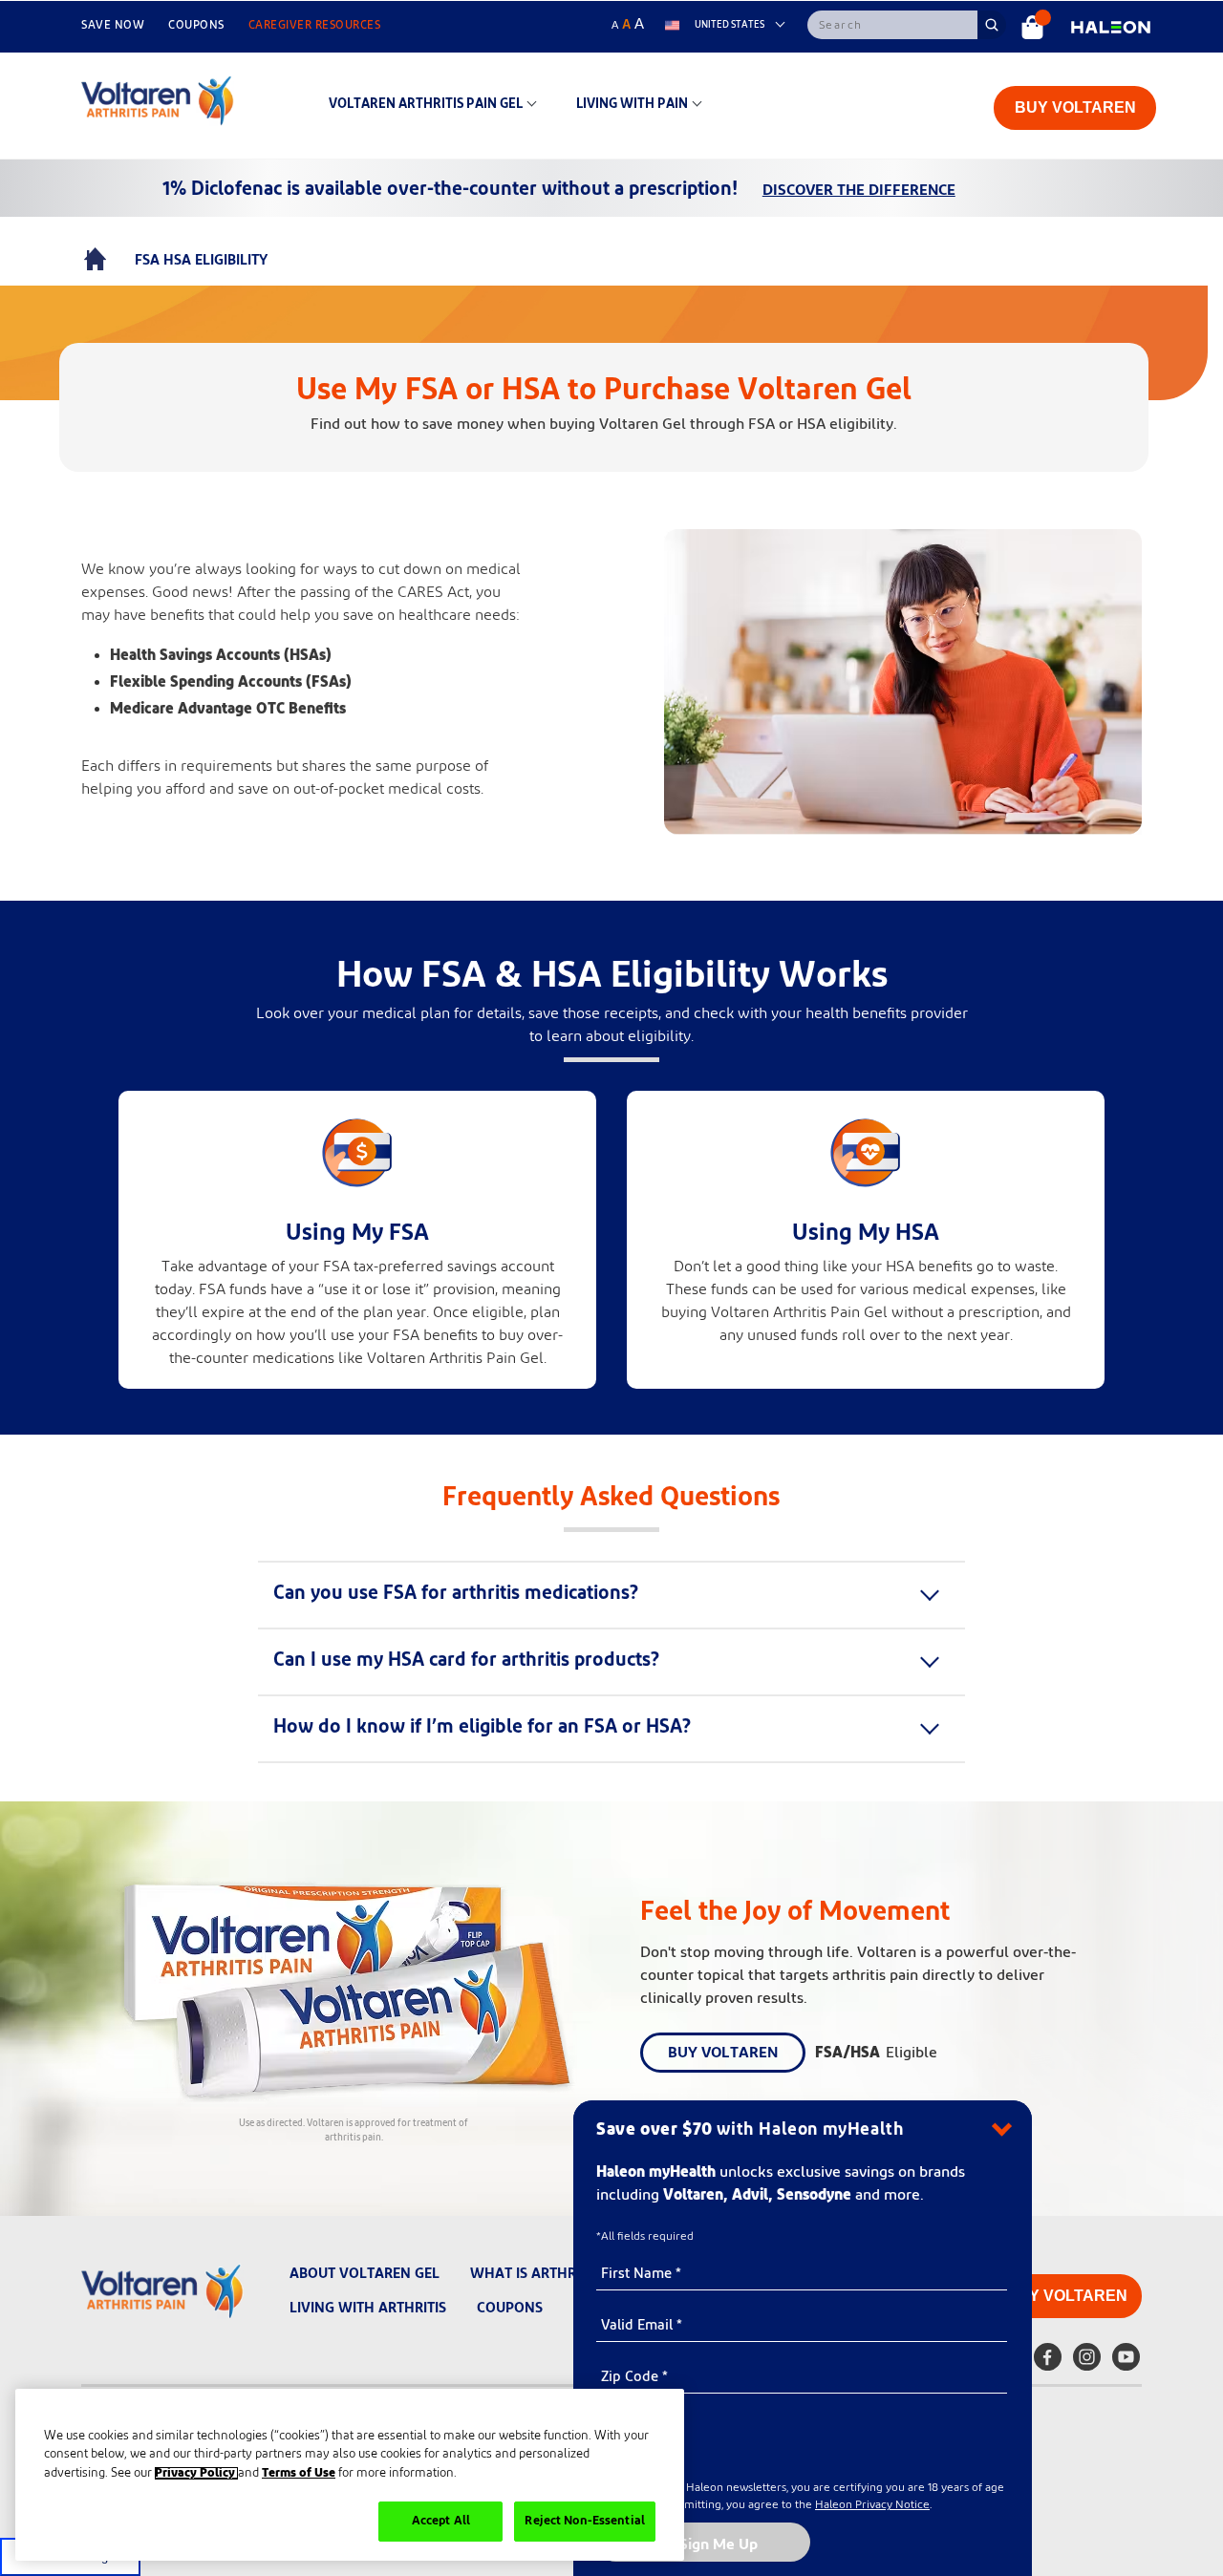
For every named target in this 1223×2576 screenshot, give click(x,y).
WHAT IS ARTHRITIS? (538, 2274)
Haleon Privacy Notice (872, 2504)
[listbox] (728, 25)
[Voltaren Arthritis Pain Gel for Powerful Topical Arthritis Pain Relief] (1032, 27)
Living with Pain (632, 104)
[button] (479, 1594)
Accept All (441, 2521)
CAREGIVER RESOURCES (315, 25)
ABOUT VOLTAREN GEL (365, 2274)
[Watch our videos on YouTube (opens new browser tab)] (1126, 2360)
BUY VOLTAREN (1075, 107)
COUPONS (196, 25)
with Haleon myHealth (750, 2130)
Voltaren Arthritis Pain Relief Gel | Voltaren (95, 261)
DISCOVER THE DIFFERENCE (859, 190)
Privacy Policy (196, 2473)
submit (992, 24)
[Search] (892, 25)
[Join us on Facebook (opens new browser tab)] (1048, 2360)
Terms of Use (299, 2473)
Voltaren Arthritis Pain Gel (426, 104)
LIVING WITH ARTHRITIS (368, 2308)
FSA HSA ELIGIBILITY (201, 260)
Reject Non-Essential (585, 2521)
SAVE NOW (113, 25)
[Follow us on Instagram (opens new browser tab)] (1087, 2360)
